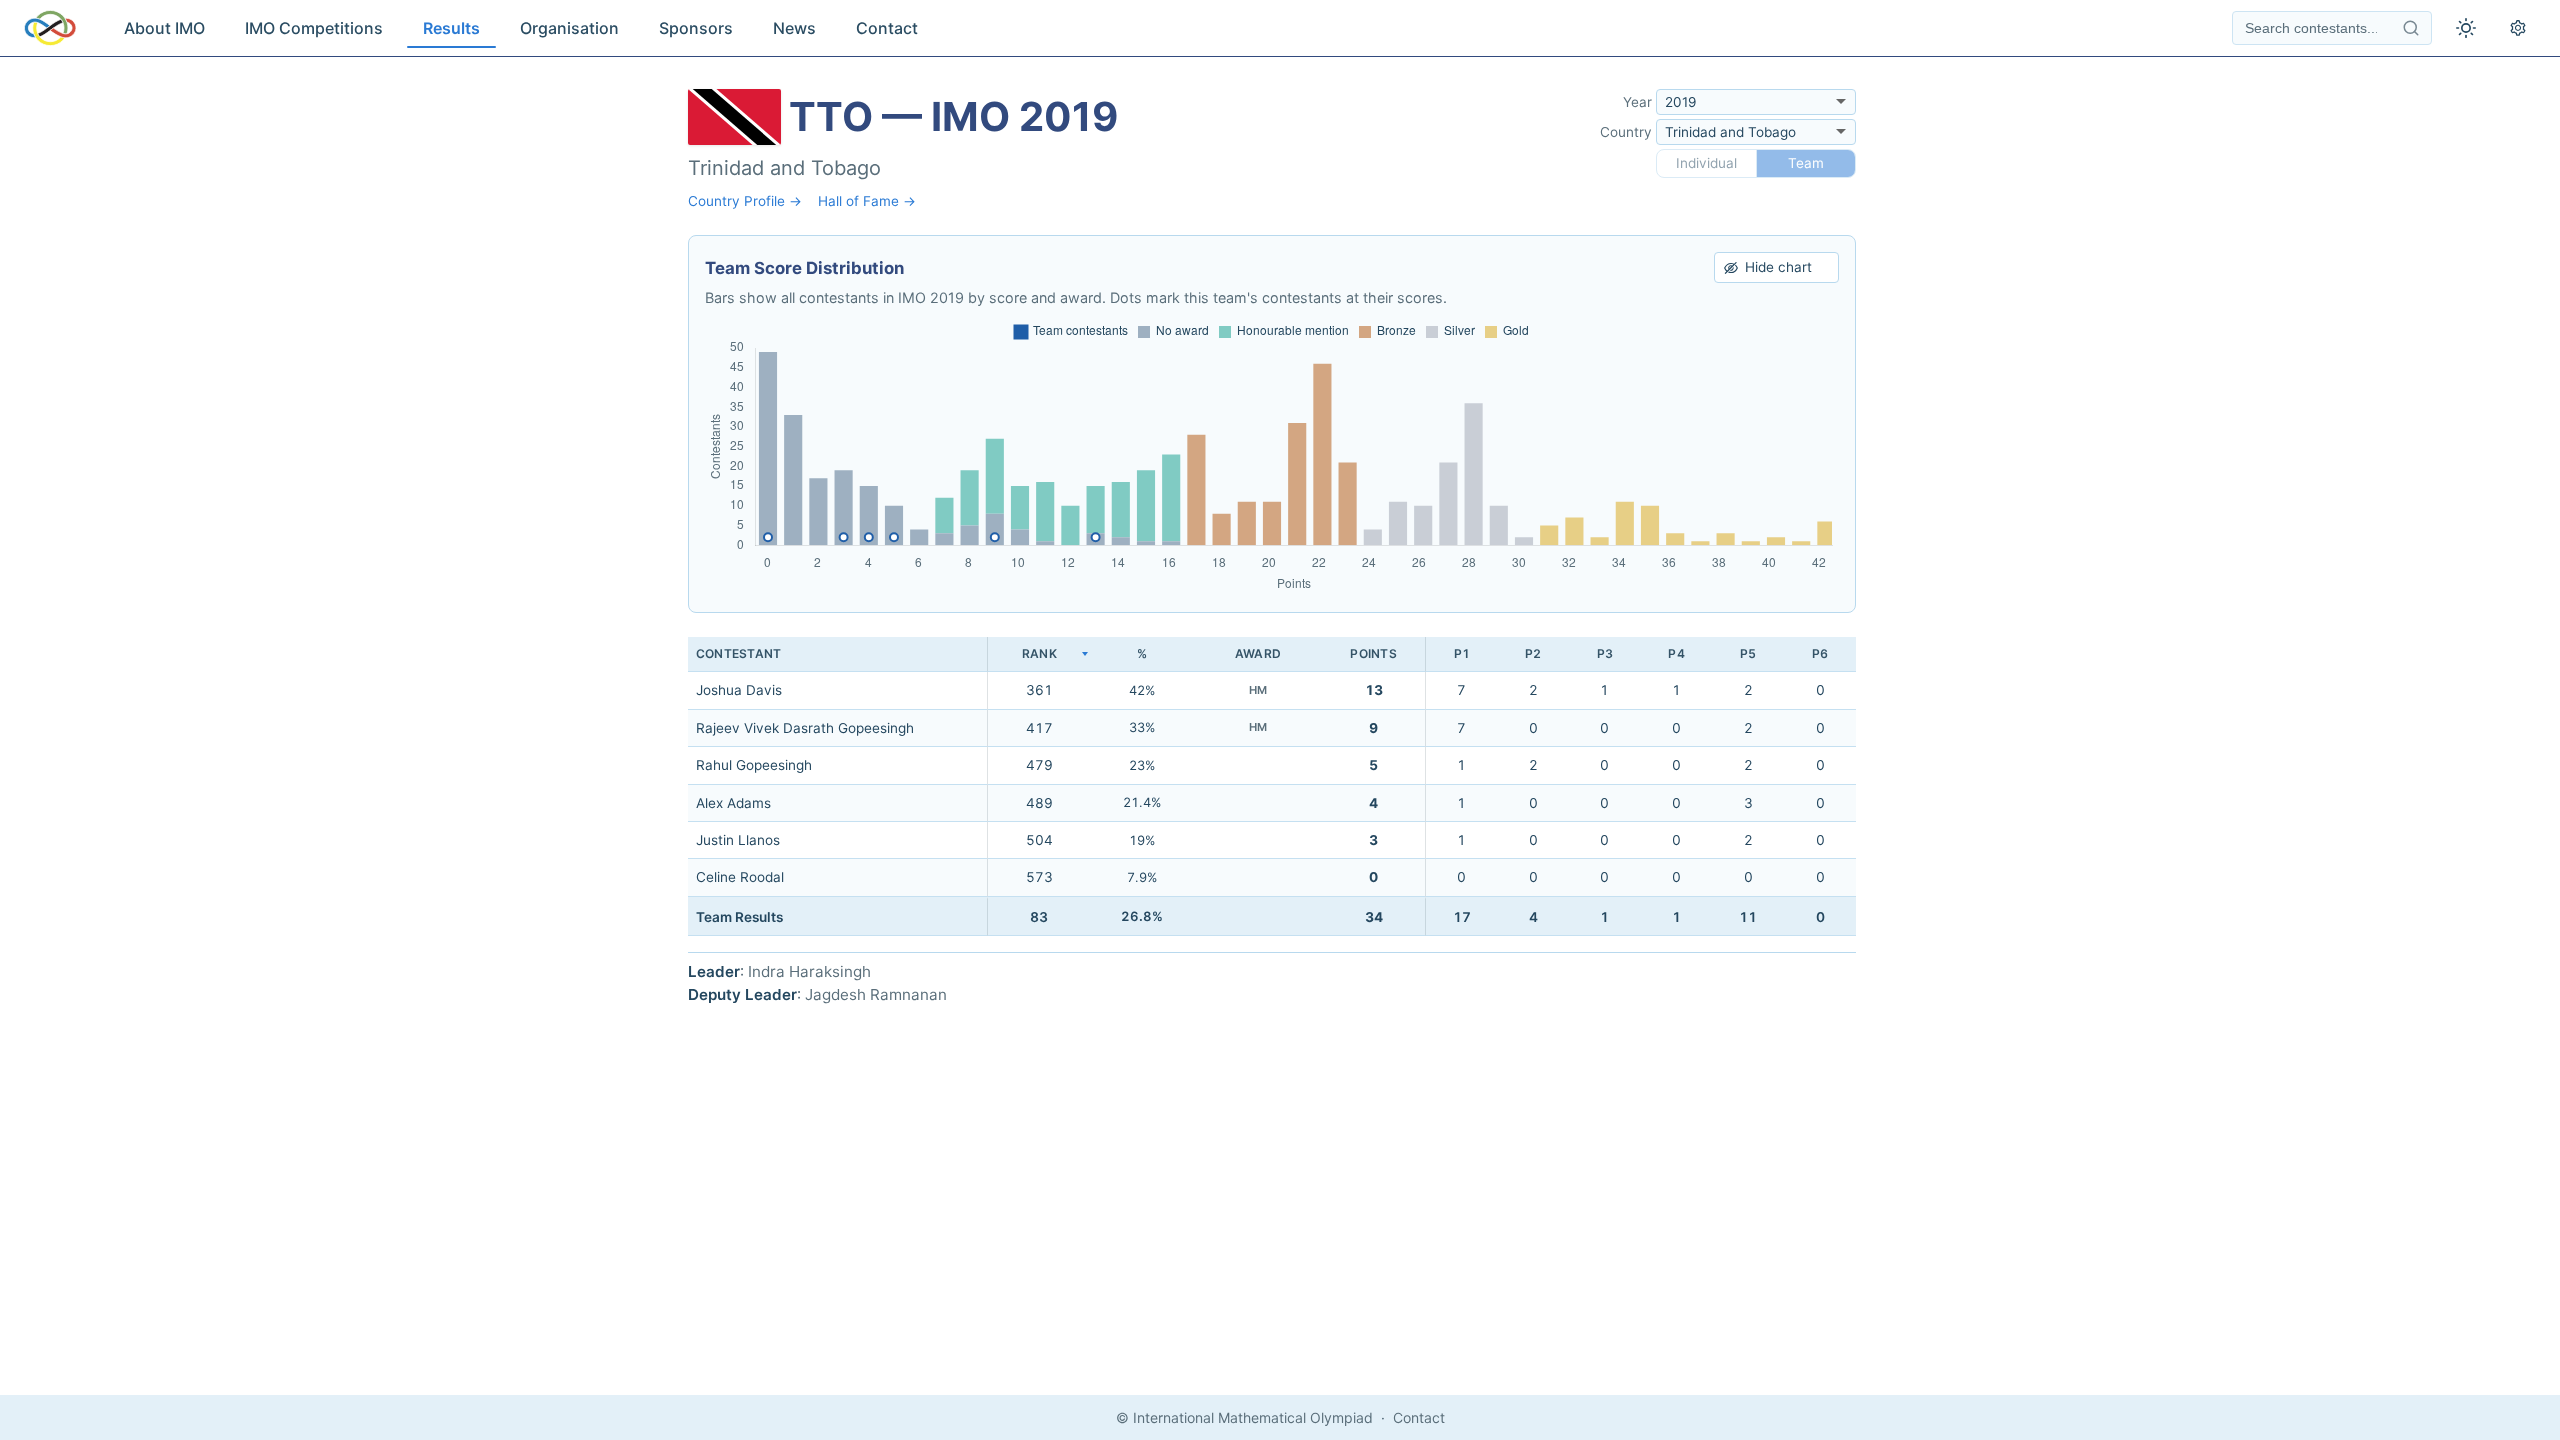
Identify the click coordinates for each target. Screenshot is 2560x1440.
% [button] (1142, 653)
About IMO (164, 28)
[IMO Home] (50, 28)
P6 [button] (1820, 653)
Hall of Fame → (867, 201)
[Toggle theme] (2466, 28)
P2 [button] (1533, 653)
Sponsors (696, 28)
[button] (1039, 654)
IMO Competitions (314, 28)
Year (1637, 102)
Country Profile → (745, 201)
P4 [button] (1676, 653)
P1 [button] (1462, 653)
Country (1626, 132)
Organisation (569, 28)
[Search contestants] (2411, 28)
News (794, 28)
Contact (887, 28)
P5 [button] (1748, 653)
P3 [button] (1605, 653)
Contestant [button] (738, 653)
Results (451, 28)
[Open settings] (2518, 28)
